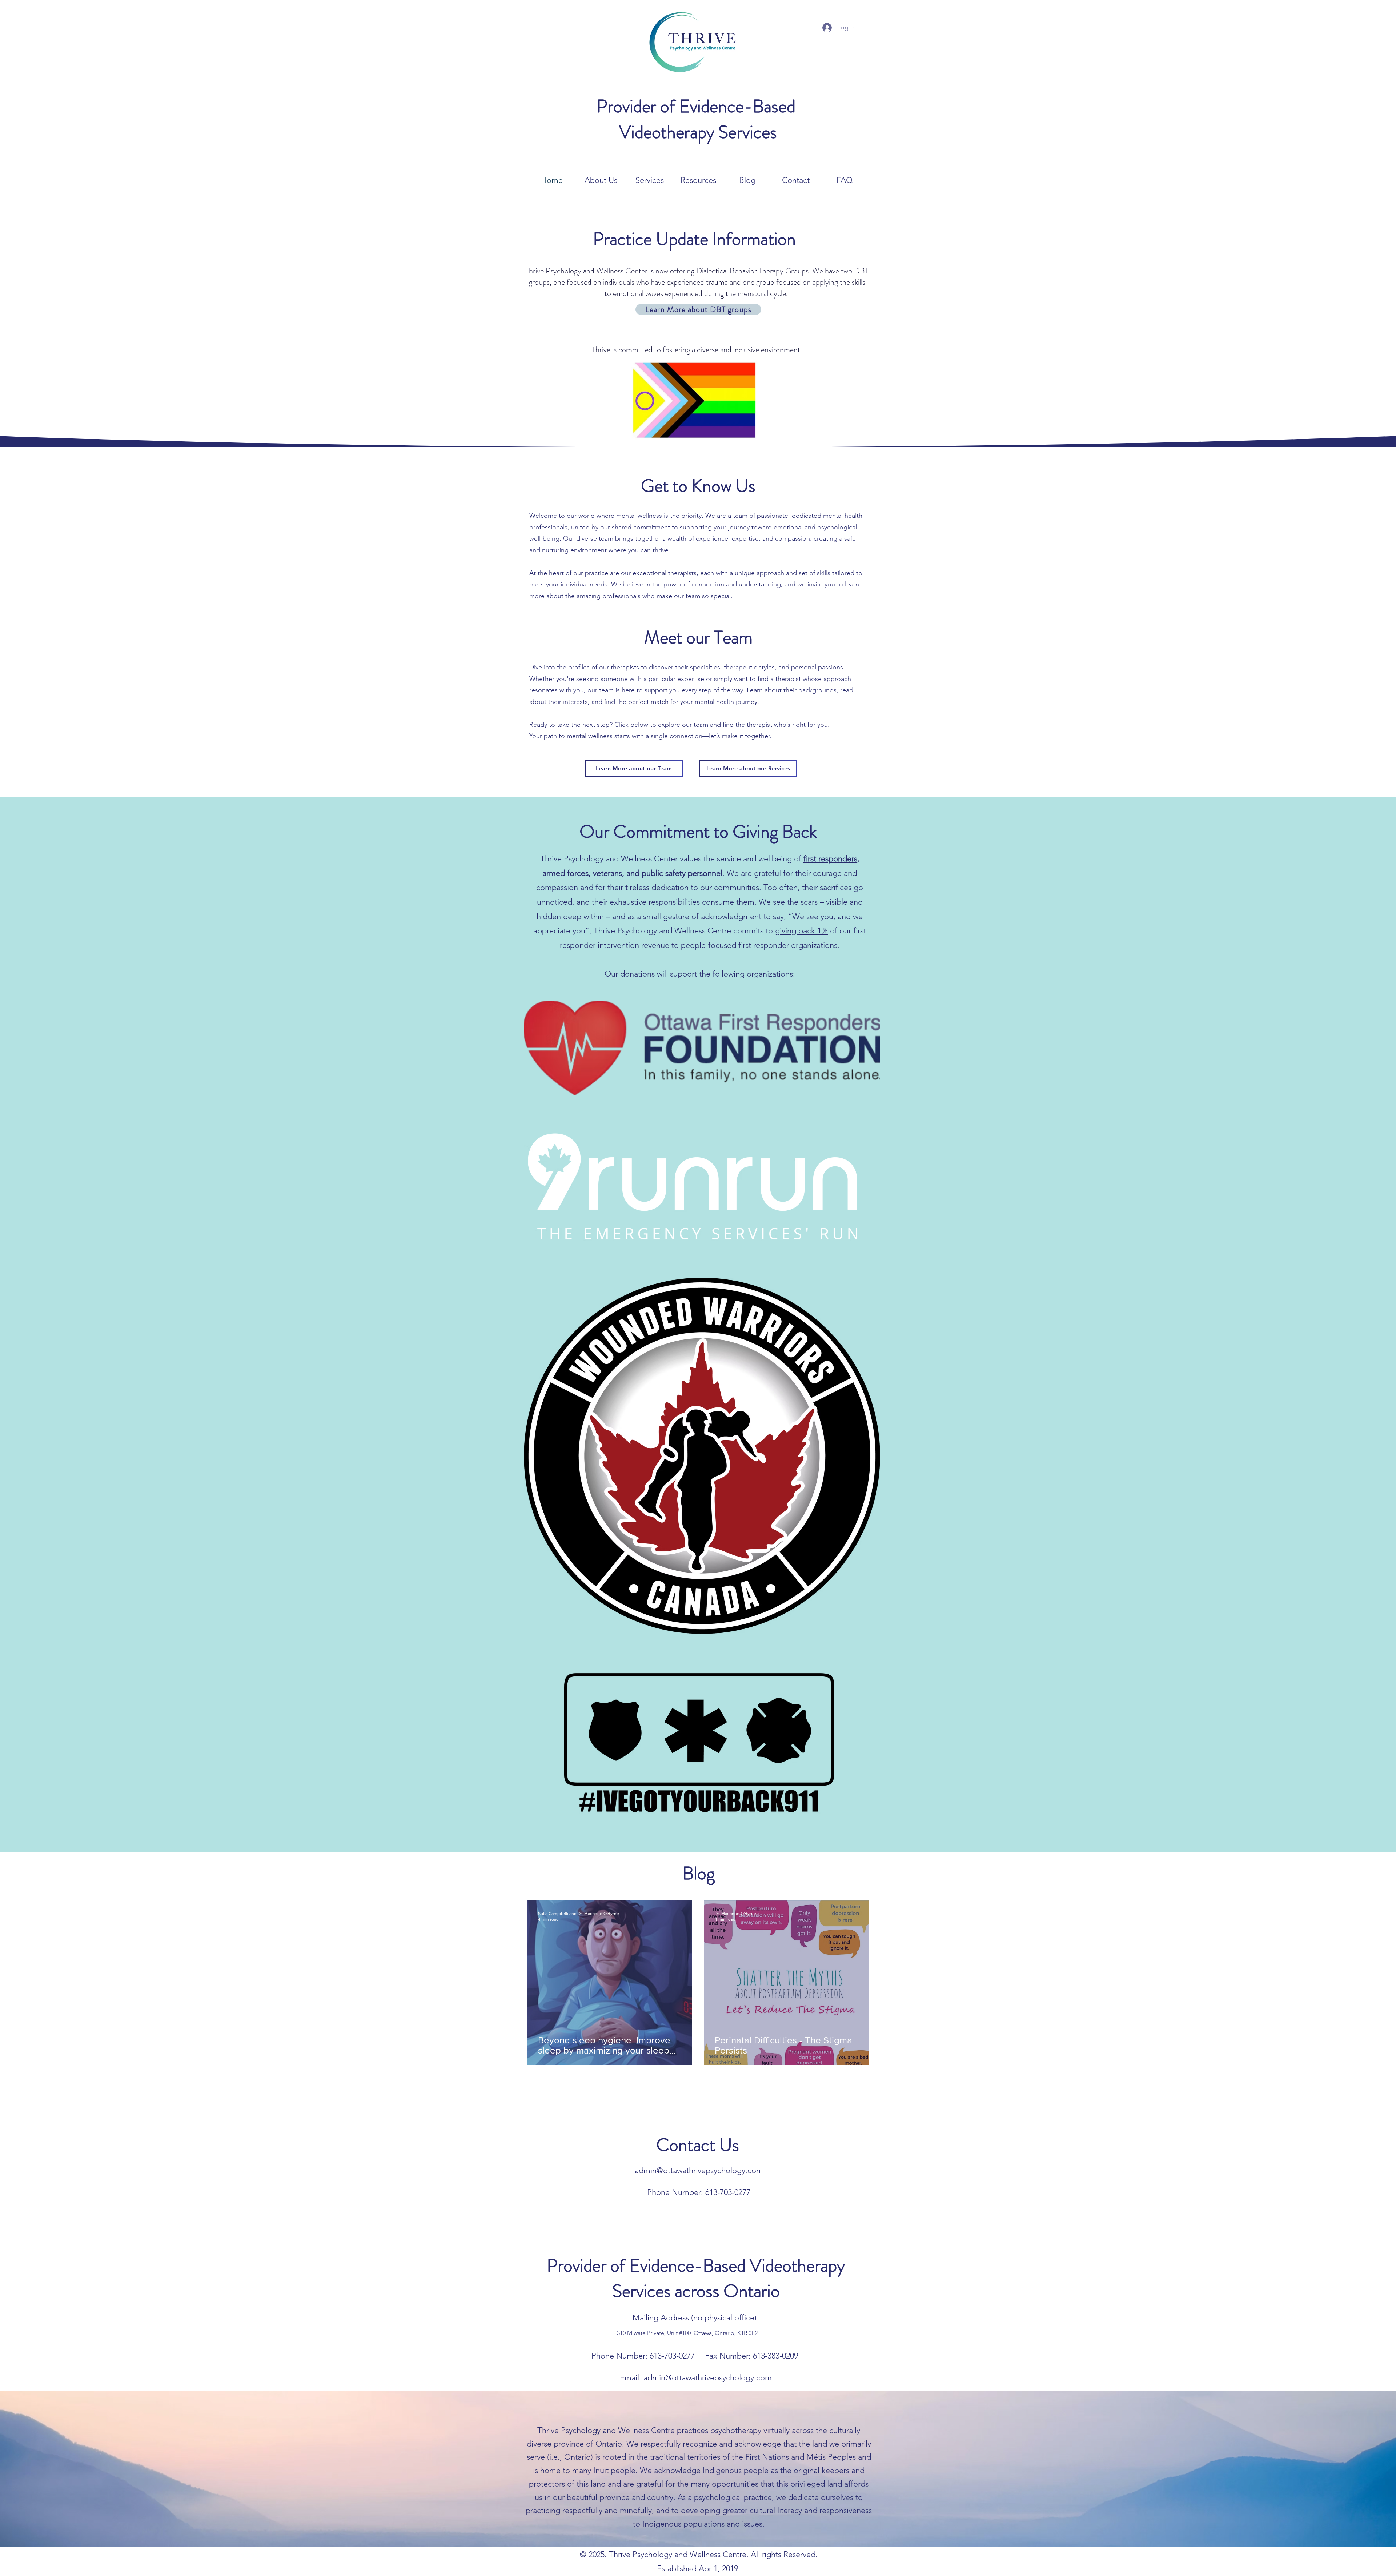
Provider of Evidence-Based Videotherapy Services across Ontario (696, 2278)
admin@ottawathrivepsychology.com (699, 2170)
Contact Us (698, 2145)
